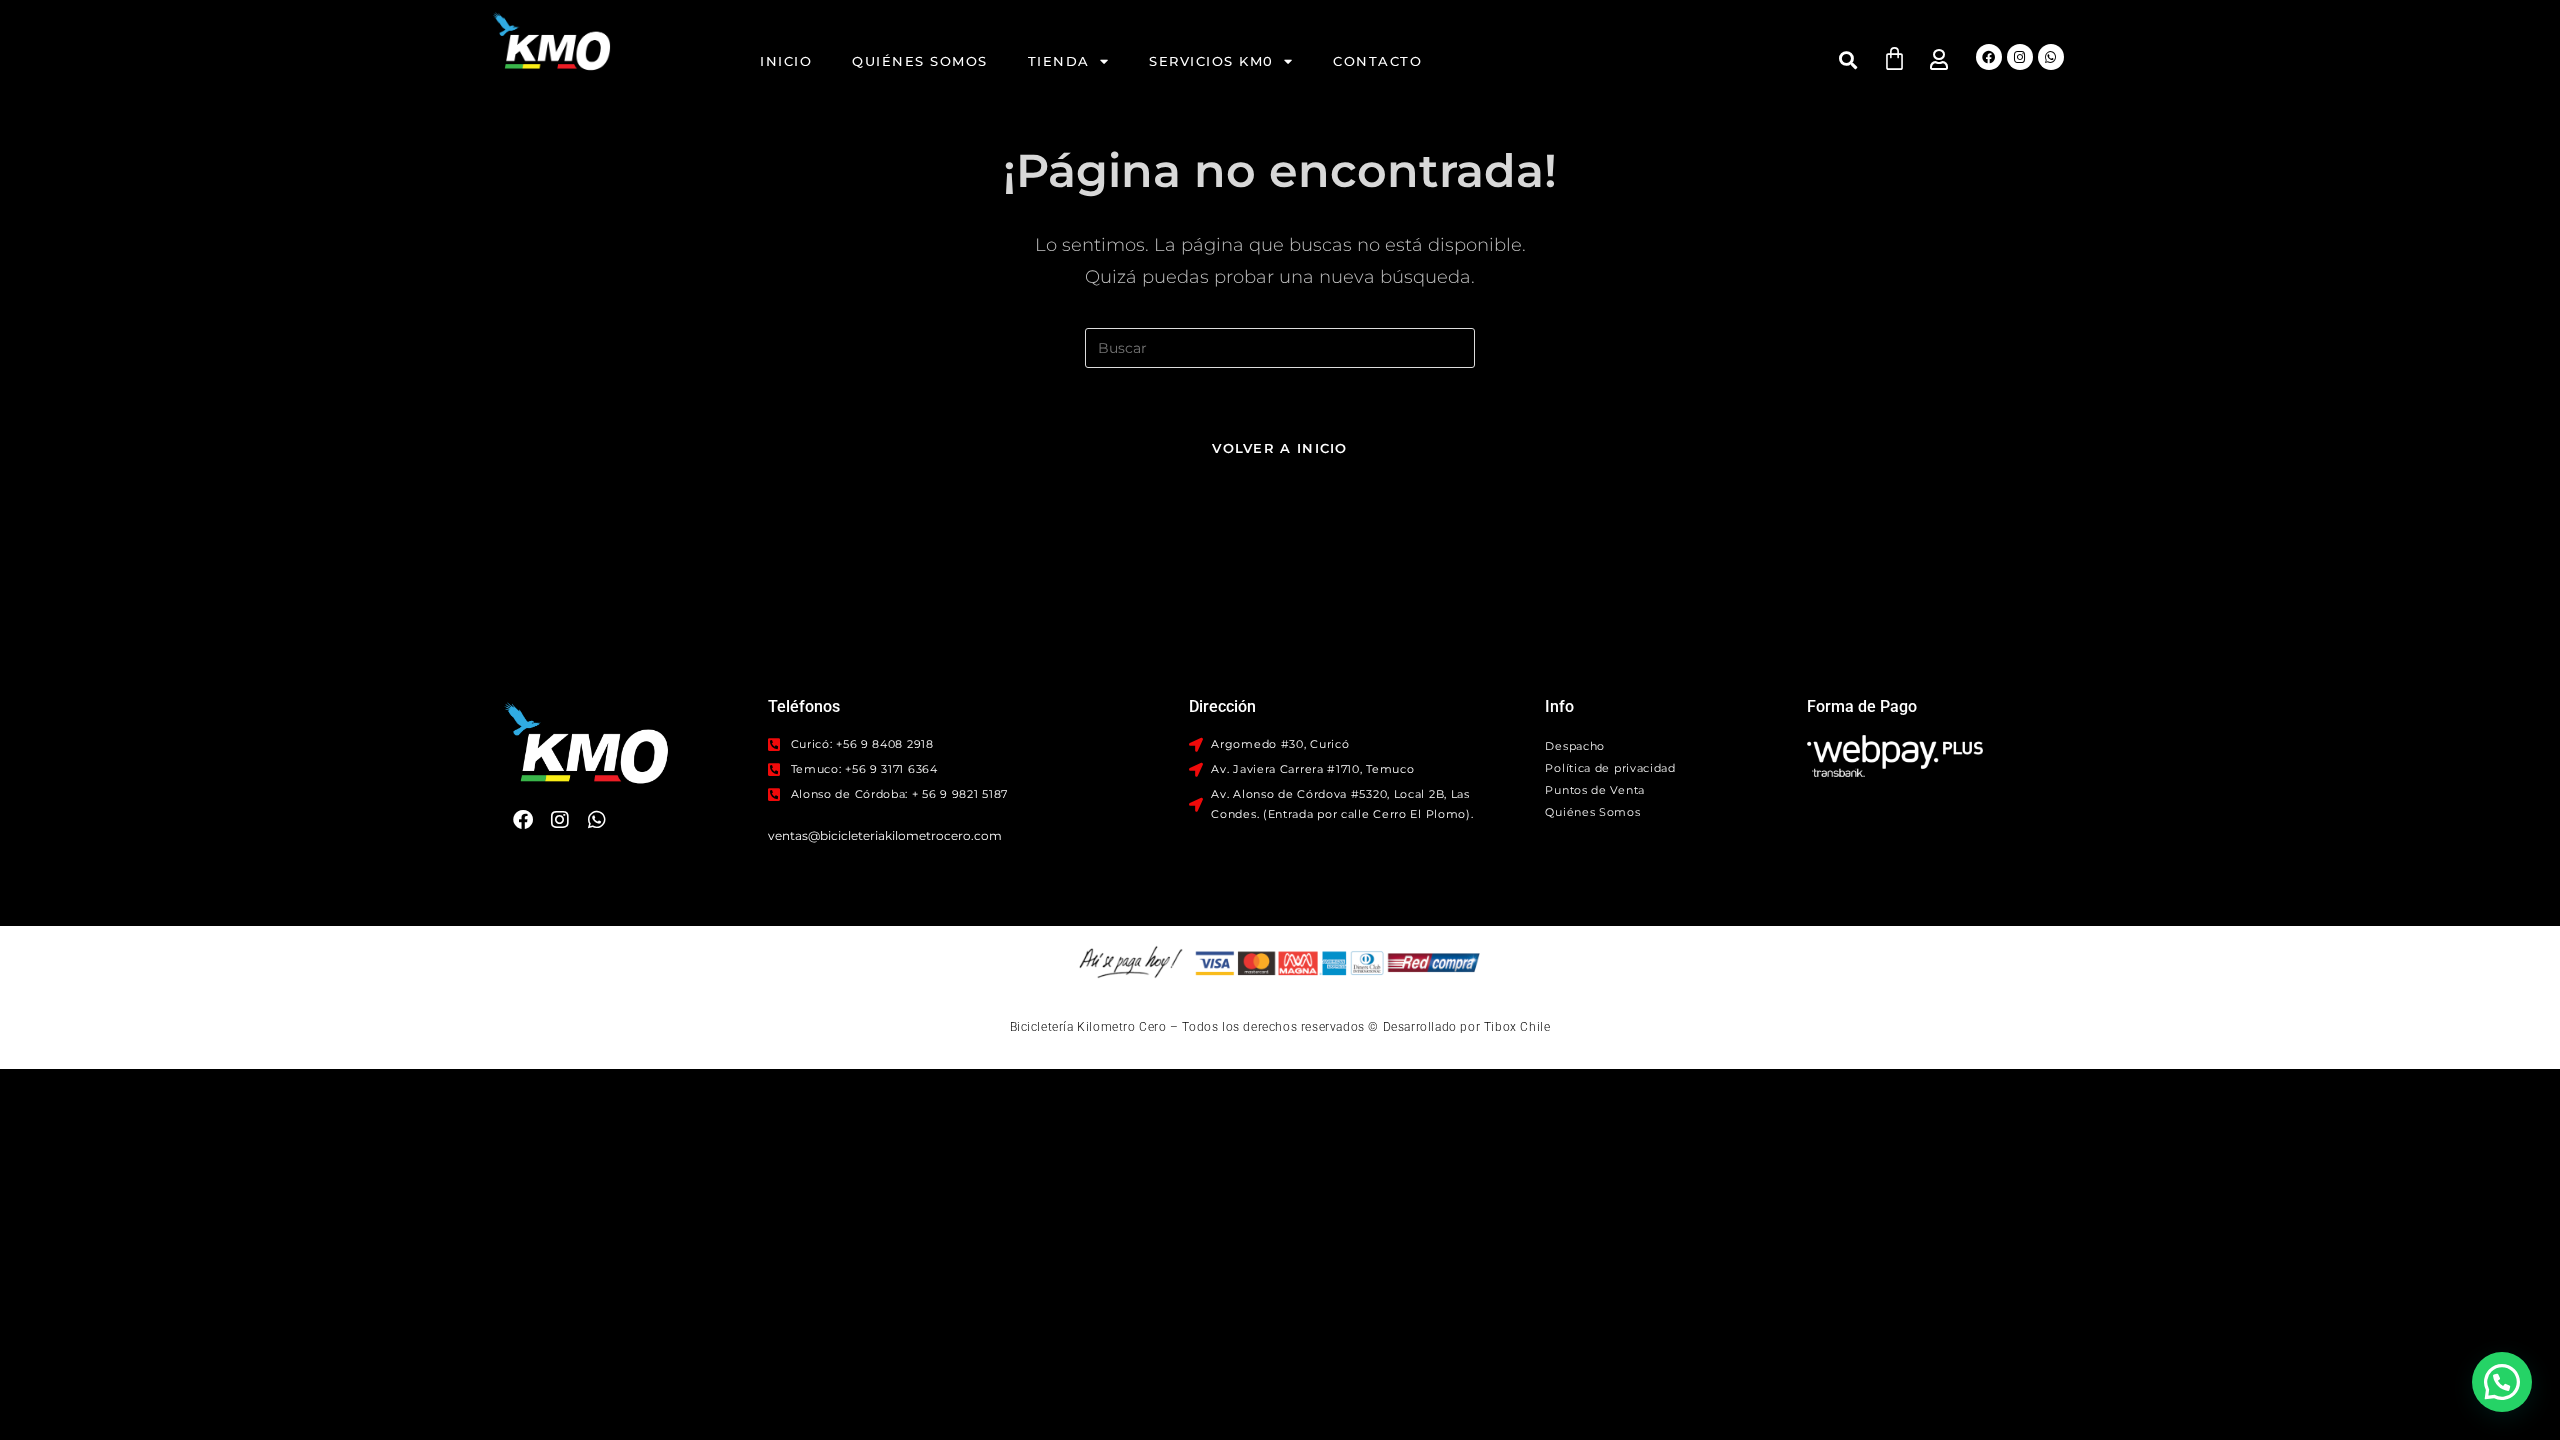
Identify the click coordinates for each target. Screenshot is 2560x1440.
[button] (1848, 59)
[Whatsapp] (2051, 57)
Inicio (786, 61)
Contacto (1377, 61)
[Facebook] (1989, 57)
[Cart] (1894, 58)
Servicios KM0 (1211, 61)
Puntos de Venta (1595, 790)
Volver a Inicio (1280, 448)
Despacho (1575, 746)
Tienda (1059, 61)
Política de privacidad (1610, 768)
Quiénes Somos (920, 61)
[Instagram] (2020, 57)
